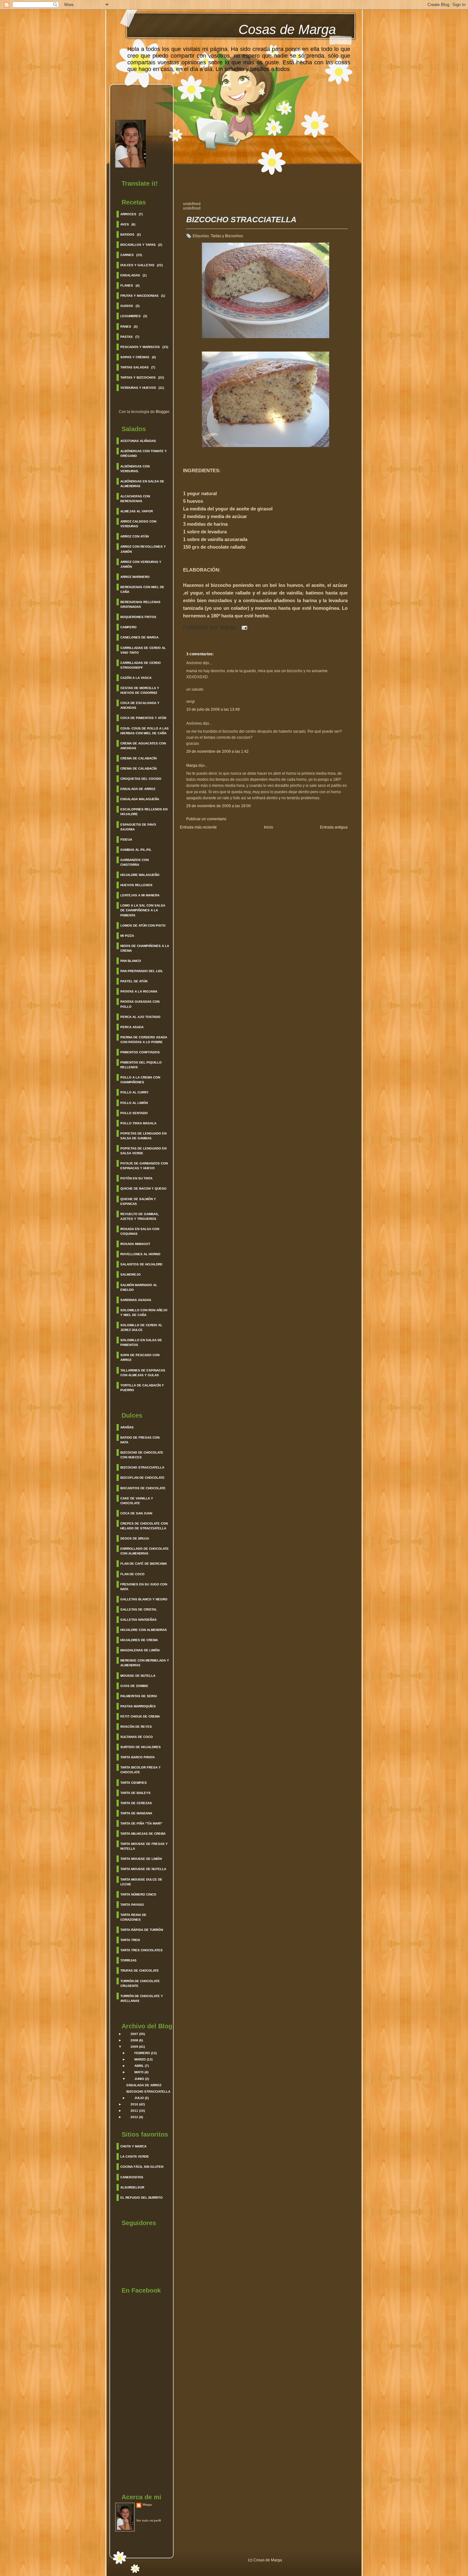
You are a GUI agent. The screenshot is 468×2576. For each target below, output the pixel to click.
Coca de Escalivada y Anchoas (140, 705)
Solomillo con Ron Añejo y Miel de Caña (144, 1313)
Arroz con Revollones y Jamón (143, 549)
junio (139, 2079)
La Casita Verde (135, 2156)
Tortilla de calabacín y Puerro (142, 1388)
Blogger (162, 412)
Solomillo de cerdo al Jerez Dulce (141, 1327)
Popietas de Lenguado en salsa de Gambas (143, 1136)
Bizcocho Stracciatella (142, 1467)
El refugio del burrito (142, 2198)
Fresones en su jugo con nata (144, 1587)
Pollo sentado (134, 1113)
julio (139, 2098)
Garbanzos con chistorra (135, 862)
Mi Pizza (127, 936)
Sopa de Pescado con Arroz (140, 1357)
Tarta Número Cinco (138, 1894)
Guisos (127, 306)
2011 (134, 2111)
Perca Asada (132, 1027)
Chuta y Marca (133, 2146)
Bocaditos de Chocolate (143, 1488)
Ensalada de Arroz (138, 789)
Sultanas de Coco (137, 1737)
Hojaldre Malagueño (140, 875)
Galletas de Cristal (139, 1609)
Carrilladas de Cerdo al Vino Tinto (143, 650)
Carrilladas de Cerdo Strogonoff (141, 665)
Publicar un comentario (206, 819)
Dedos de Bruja (135, 1538)
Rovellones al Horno (140, 1254)
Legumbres (131, 316)
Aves (125, 224)
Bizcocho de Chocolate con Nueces (142, 1455)
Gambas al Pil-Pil (136, 850)
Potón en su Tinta (136, 1178)
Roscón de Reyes (136, 1727)
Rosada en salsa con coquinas (140, 1231)
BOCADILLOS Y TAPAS (138, 245)
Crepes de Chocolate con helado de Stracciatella (144, 1526)
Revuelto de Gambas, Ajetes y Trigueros (140, 1216)
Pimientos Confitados (140, 1052)
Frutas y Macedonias (139, 296)
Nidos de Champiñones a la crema (145, 948)
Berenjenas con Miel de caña (142, 589)
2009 (134, 2047)
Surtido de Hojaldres (141, 1747)
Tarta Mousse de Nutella (143, 1869)
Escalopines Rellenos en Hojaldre (144, 812)
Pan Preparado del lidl (142, 971)
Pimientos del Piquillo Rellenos (141, 1065)
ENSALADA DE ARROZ (144, 2085)
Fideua (126, 840)
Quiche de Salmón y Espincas (138, 1201)
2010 (134, 2104)
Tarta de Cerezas (136, 1803)
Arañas (127, 1427)
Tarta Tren (130, 1940)
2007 (134, 2034)
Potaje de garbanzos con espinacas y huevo (144, 1166)
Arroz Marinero (135, 577)
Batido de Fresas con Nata (140, 1440)
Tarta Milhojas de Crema (143, 1834)
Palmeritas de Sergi (139, 1696)
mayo (139, 2072)
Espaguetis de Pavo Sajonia (138, 827)
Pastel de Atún (134, 981)
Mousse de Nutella (138, 1676)
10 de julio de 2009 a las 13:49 (213, 709)
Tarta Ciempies (134, 1783)
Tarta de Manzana (136, 1813)
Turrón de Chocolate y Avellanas (142, 1998)
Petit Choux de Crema (140, 1716)
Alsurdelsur (132, 2187)
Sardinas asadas (136, 1300)
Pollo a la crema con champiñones (140, 1080)
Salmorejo (131, 1274)
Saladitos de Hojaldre (142, 1264)
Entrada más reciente (198, 827)
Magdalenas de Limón (140, 1650)
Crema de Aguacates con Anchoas (143, 746)
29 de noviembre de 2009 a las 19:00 (219, 806)
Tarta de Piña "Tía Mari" (141, 1823)
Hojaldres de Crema (139, 1640)
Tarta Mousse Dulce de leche (141, 1882)
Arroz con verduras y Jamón (141, 564)
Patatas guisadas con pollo (140, 1004)
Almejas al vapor (137, 511)
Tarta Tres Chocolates (142, 1950)
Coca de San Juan (136, 1513)
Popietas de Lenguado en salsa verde (143, 1151)
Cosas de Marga (287, 29)
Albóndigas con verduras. (135, 469)
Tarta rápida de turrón (142, 1930)
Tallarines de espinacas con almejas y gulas (143, 1373)
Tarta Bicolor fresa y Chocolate (141, 1770)
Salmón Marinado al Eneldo (139, 1287)
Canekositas (132, 2177)
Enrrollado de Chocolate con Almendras (145, 1551)
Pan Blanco (131, 961)
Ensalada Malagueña (140, 799)
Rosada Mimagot (135, 1244)
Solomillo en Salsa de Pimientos (141, 1342)
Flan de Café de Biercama (144, 1564)
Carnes (127, 255)
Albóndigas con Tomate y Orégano (144, 453)
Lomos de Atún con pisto (143, 925)
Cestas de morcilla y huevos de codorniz (140, 690)
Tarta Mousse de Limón (141, 1859)
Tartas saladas (135, 367)
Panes (126, 327)
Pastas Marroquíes (138, 1706)
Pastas (127, 337)
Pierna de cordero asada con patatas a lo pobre (144, 1040)
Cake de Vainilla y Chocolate (137, 1501)
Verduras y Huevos (138, 388)
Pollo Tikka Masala (138, 1123)
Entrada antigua (334, 827)
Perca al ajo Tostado (140, 1017)
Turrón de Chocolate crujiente (140, 1983)
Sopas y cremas (135, 357)
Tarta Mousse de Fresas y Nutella (144, 1846)
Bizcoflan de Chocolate (142, 1478)
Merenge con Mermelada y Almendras (145, 1663)
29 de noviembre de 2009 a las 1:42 (217, 751)
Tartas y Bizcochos (138, 377)
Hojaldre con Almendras (144, 1630)
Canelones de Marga (139, 637)
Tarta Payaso (132, 1905)
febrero (142, 2053)
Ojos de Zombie (134, 1686)
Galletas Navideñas (138, 1620)
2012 (134, 2117)
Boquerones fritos (138, 617)
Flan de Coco (132, 1574)
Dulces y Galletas (137, 265)
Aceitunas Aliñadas (138, 441)
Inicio (269, 827)
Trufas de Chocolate (140, 1971)
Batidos (127, 235)
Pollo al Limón (134, 1103)
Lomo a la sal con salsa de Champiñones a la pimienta (143, 910)
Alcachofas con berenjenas (135, 499)
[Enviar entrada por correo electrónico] (243, 627)
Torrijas (128, 1960)
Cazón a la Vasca (136, 678)
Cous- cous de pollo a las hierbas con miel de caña (145, 731)
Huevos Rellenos (136, 885)
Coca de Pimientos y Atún (143, 718)
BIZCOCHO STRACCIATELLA (148, 2092)
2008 (134, 2040)
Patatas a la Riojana (139, 991)
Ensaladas (130, 275)
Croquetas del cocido (141, 779)
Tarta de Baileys (135, 1793)
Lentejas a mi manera (140, 895)
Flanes (127, 285)
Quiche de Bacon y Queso (143, 1188)
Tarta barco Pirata (138, 1757)
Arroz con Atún (135, 536)
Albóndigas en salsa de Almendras (142, 484)
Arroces (128, 214)
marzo (140, 2059)
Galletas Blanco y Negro (144, 1599)
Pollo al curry (135, 1092)
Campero (128, 627)
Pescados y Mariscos (140, 347)
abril (139, 2066)
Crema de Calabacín (138, 758)
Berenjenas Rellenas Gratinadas (140, 604)
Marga (147, 2505)
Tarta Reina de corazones (133, 1917)
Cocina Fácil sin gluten (142, 2167)
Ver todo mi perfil (149, 2520)
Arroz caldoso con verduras (138, 524)
